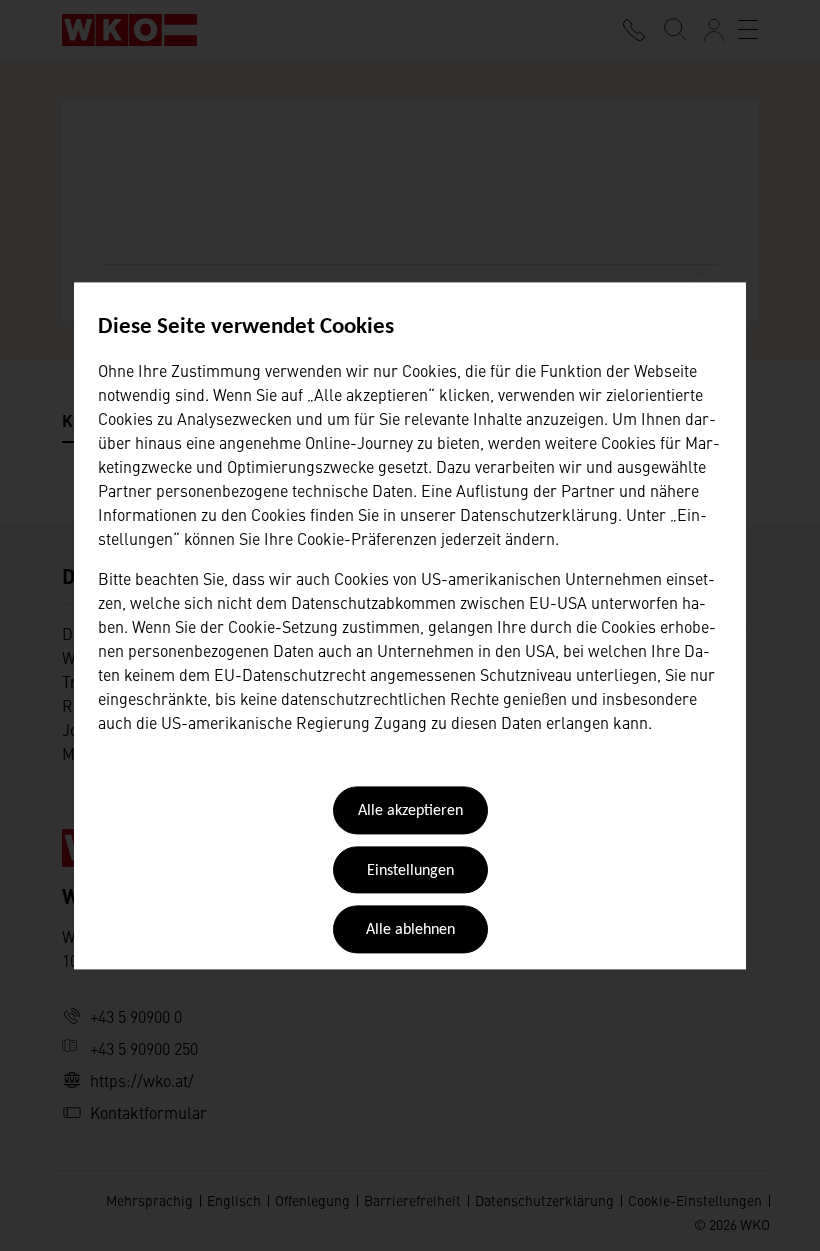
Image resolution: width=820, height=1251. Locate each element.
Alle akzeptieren (410, 812)
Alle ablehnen (410, 931)
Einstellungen (410, 871)
